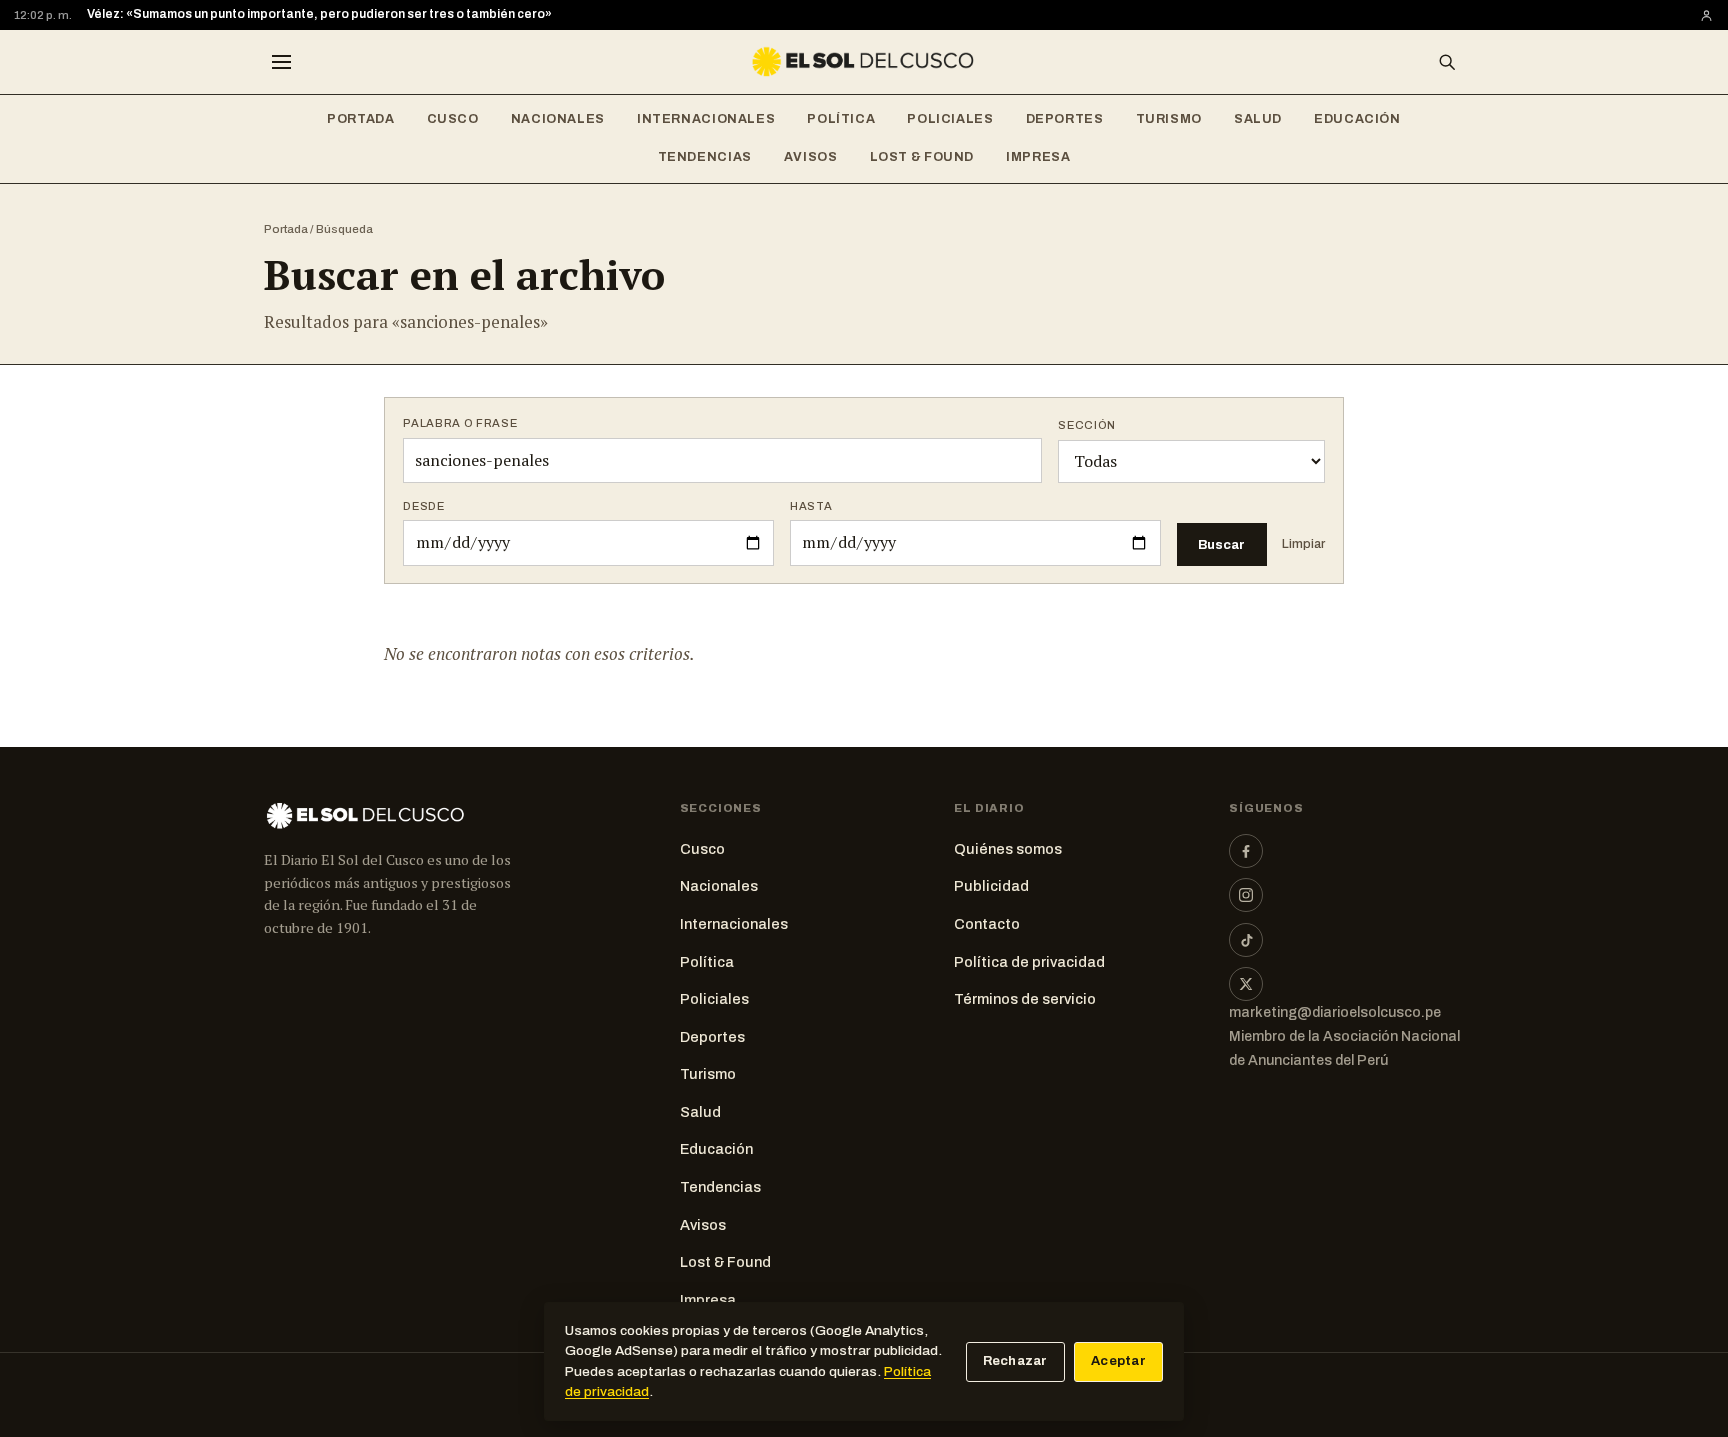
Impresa (1038, 157)
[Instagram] (1246, 895)
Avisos (811, 157)
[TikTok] (1246, 940)
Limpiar (1303, 544)
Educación (1357, 119)
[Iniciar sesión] (1706, 15)
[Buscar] (1447, 62)
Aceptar (1118, 1361)
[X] (1246, 984)
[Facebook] (1246, 851)
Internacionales (706, 119)
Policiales (950, 119)
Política (841, 119)
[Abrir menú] (281, 62)
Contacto (987, 924)
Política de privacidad (1029, 962)
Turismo (1169, 119)
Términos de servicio (1025, 999)
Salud (1258, 119)
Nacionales (558, 119)
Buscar (1221, 544)
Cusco (453, 119)
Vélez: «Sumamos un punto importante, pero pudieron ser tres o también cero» (319, 14)
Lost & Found (922, 157)
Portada (360, 119)
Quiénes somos (1008, 849)
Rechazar (1015, 1361)
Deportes (1065, 119)
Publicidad (991, 886)
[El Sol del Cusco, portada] (864, 62)
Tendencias (705, 157)
